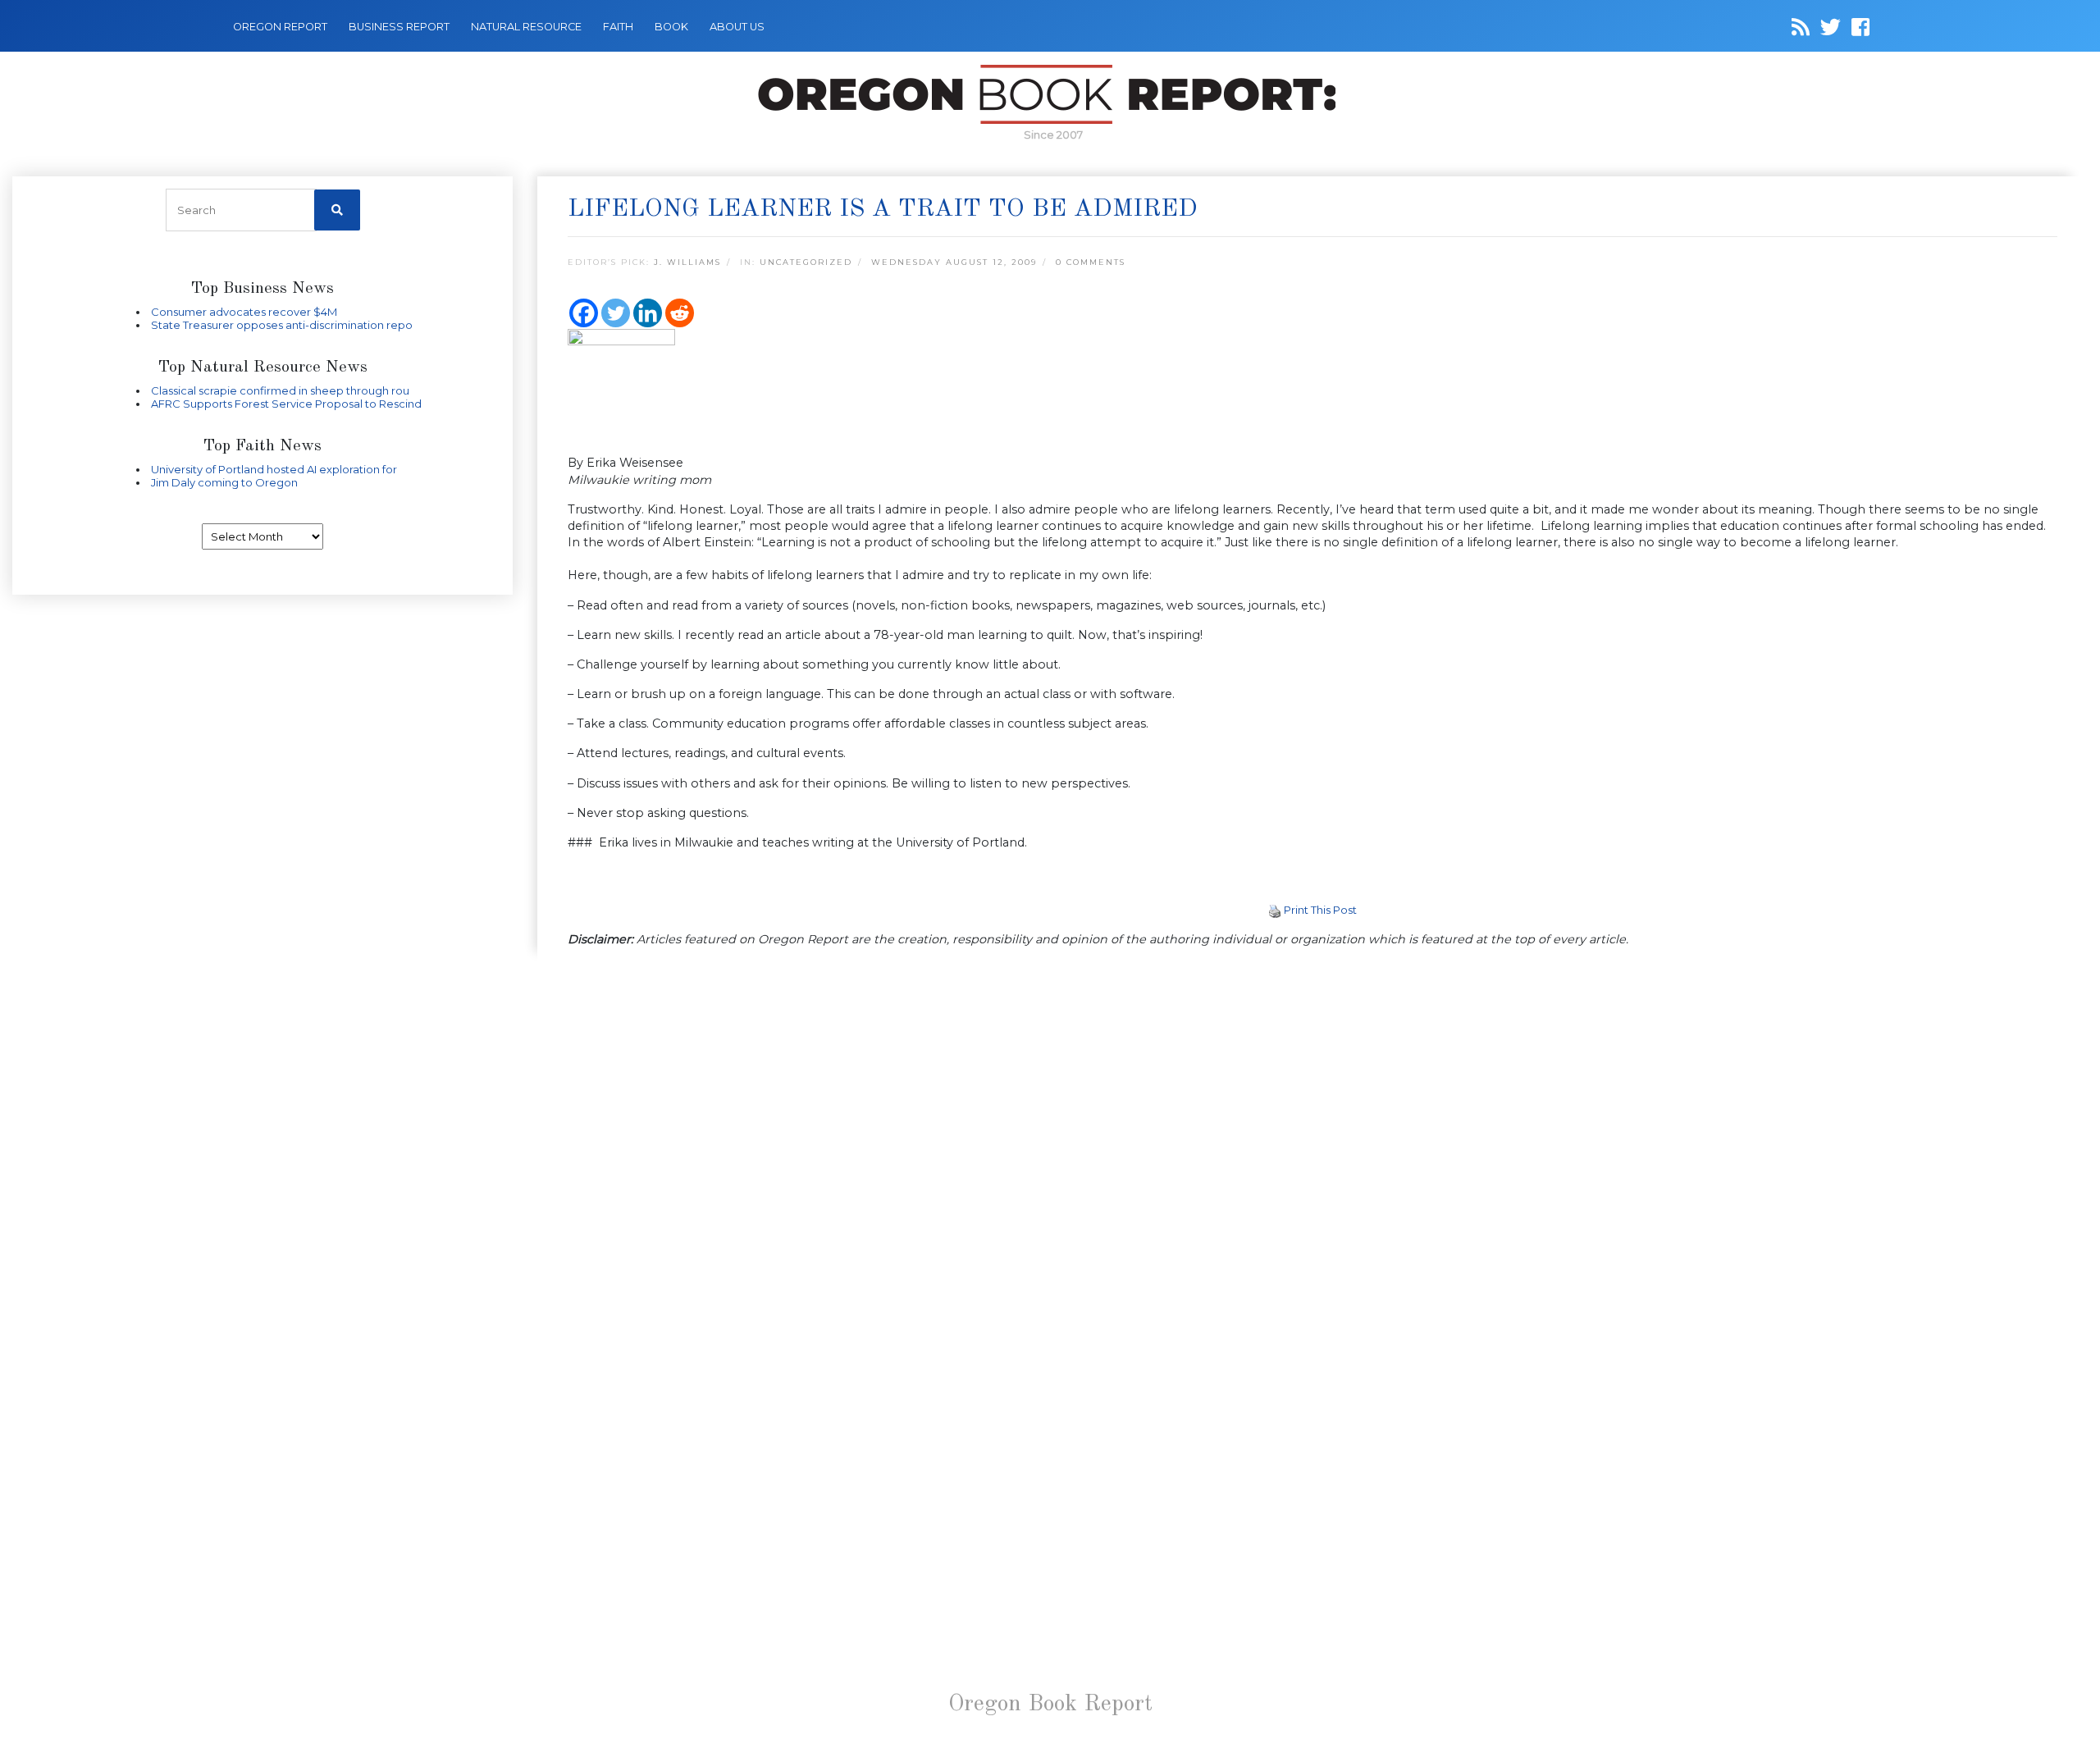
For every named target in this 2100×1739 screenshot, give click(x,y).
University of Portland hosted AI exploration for (274, 469)
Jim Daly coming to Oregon (224, 482)
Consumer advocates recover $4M (244, 312)
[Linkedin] (648, 313)
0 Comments (1091, 262)
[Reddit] (680, 313)
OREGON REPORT (280, 27)
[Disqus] (1312, 1174)
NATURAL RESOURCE (526, 27)
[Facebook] (584, 313)
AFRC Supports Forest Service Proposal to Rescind (286, 404)
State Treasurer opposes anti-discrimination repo (282, 325)
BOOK (671, 27)
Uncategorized (806, 262)
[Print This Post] (1275, 910)
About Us (737, 27)
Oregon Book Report (1050, 1705)
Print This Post (1320, 910)
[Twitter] (616, 313)
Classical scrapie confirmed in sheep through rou (280, 390)
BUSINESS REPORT (399, 27)
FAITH (618, 27)
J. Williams (687, 262)
